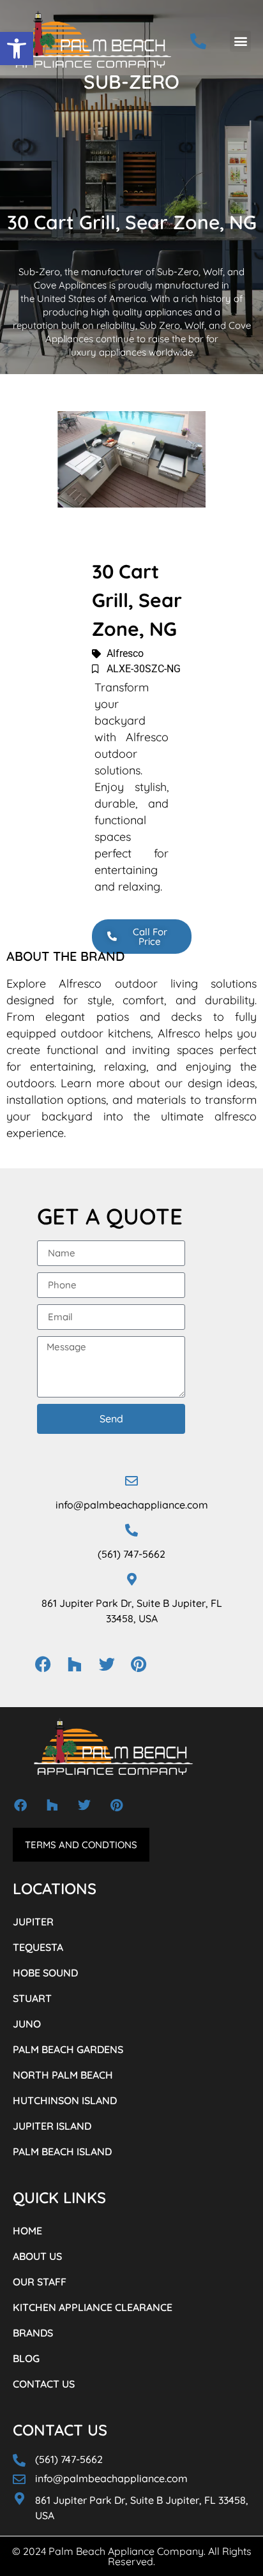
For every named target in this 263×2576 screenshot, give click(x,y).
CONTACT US (44, 2384)
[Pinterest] (139, 1664)
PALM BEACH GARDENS (68, 2049)
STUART (32, 1998)
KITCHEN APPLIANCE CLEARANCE (93, 2307)
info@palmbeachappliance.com (132, 1505)
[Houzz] (75, 1664)
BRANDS (33, 2333)
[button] (17, 49)
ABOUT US (37, 2256)
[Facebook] (43, 1664)
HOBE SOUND (45, 1973)
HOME (27, 2231)
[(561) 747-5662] (131, 1530)
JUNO (27, 2024)
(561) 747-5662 (131, 1554)
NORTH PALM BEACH (63, 2075)
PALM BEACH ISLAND (62, 2151)
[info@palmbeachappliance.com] (131, 1481)
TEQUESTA (38, 1947)
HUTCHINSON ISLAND (65, 2100)
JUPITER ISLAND (52, 2126)
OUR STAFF (40, 2282)
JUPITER (33, 1922)
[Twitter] (107, 1664)
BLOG (26, 2358)
